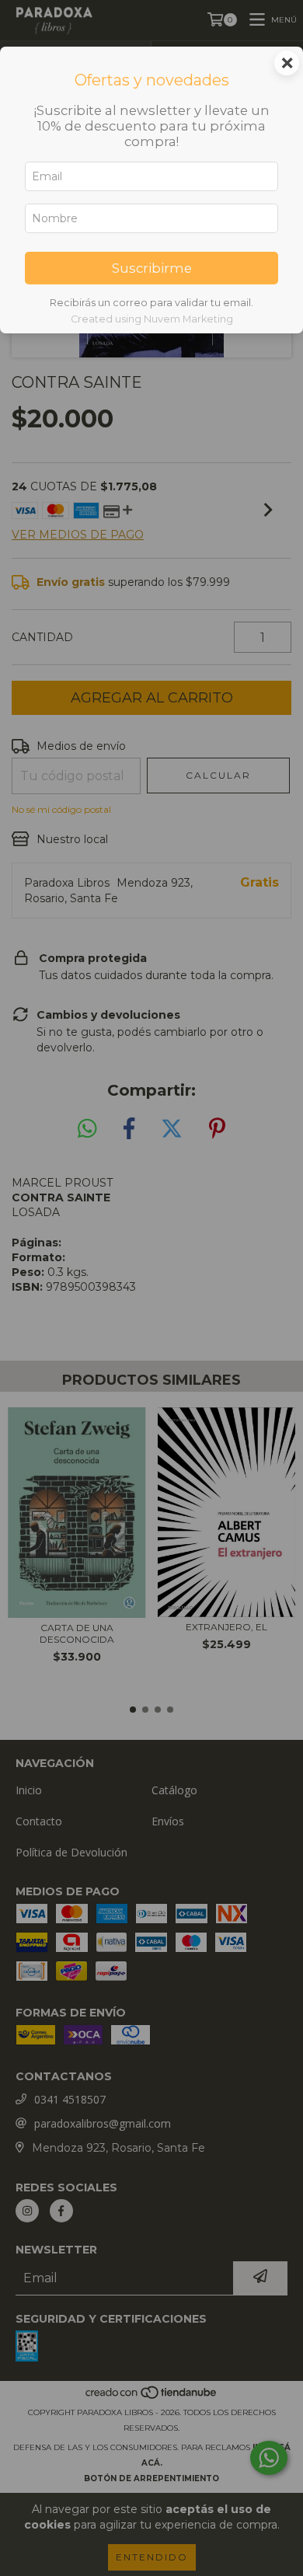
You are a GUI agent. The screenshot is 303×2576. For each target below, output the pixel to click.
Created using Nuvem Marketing (152, 319)
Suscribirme (152, 268)
